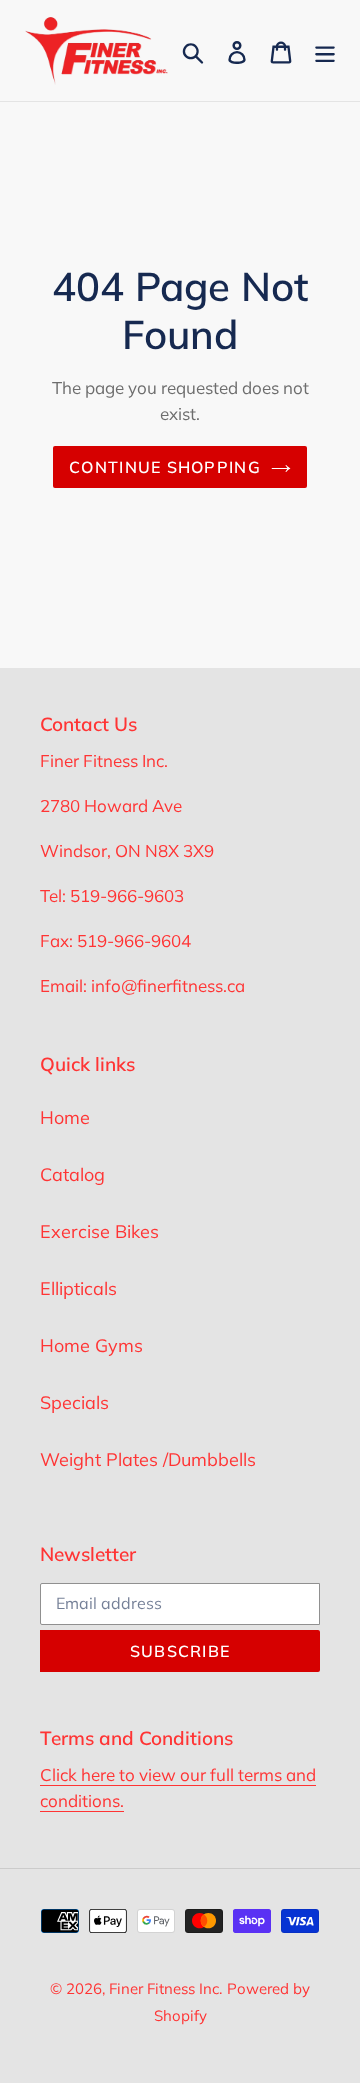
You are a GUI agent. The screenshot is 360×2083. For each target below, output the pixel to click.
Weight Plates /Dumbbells (148, 1459)
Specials (74, 1402)
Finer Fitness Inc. (165, 1988)
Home (65, 1117)
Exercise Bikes (99, 1231)
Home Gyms (91, 1345)
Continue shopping (165, 467)
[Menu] (325, 50)
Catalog (72, 1174)
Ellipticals (78, 1288)
